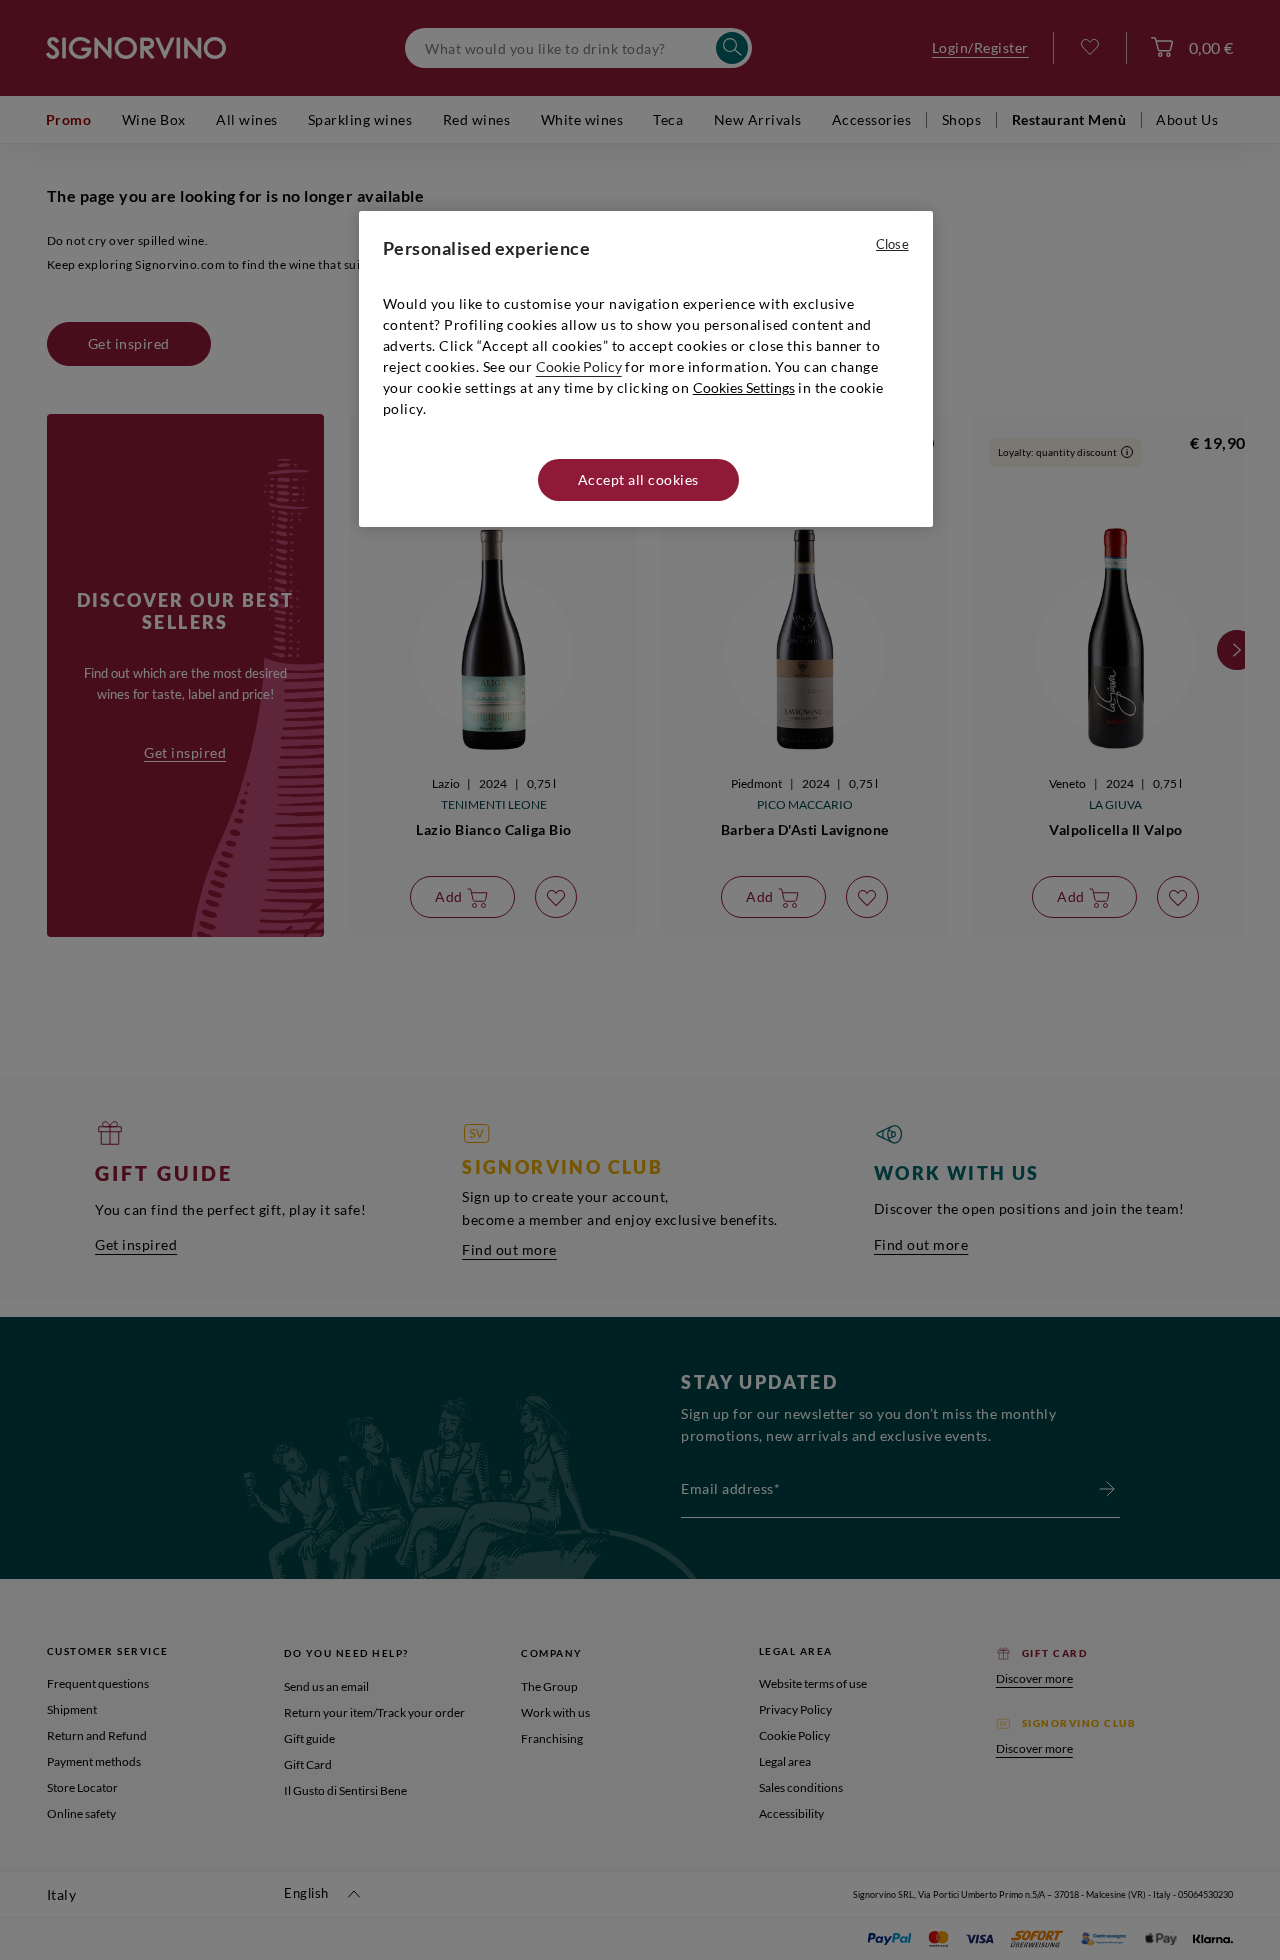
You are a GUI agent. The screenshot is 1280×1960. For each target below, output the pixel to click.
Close (892, 244)
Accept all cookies (638, 479)
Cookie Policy (579, 366)
